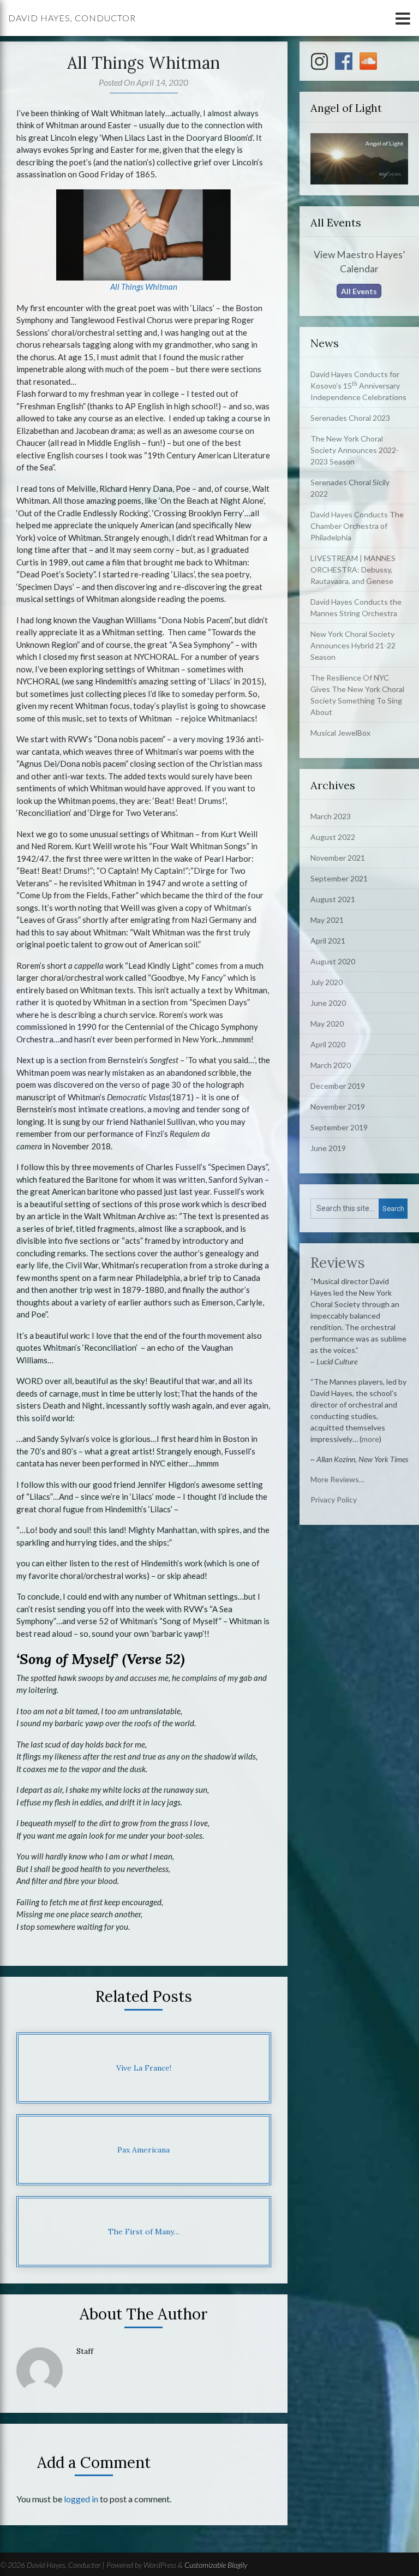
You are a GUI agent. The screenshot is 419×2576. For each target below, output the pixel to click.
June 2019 (328, 1148)
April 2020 (328, 1044)
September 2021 (339, 878)
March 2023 (331, 816)
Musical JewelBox (340, 733)
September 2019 (339, 1127)
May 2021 (327, 920)
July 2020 (327, 982)
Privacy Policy (334, 1499)
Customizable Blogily (216, 2565)
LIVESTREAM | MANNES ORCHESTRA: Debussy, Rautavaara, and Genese (353, 570)
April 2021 (328, 941)
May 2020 (327, 1024)
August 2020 (333, 961)
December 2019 (338, 1086)
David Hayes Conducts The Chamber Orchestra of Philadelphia (357, 526)
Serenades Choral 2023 (350, 418)
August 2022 (333, 837)
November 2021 (338, 858)
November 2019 (338, 1107)
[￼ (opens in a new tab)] (143, 234)
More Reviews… (337, 1479)
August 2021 (333, 899)
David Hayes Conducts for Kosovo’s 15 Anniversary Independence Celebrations (358, 386)
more (370, 1439)
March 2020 (331, 1065)
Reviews (338, 1263)
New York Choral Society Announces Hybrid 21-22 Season (353, 645)
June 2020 (328, 1003)
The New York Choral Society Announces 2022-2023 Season (355, 450)
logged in (81, 2499)
